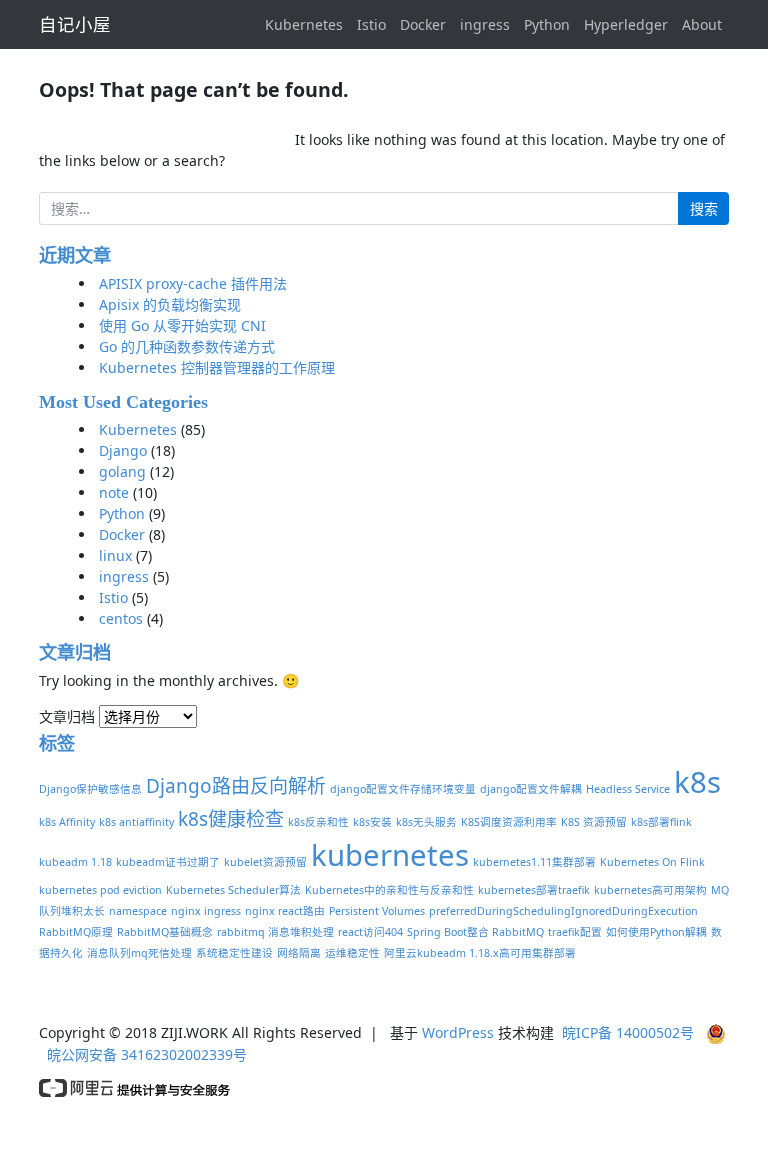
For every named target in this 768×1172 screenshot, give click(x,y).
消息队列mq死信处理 (139, 953)
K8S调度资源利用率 (509, 822)
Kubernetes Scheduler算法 (233, 890)
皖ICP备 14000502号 (628, 1032)
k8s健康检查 (231, 819)
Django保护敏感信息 (90, 789)
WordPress (458, 1032)
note (114, 492)
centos (121, 618)
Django (123, 450)
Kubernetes (304, 24)
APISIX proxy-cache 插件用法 (193, 283)
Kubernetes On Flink (652, 862)
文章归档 (67, 716)
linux (115, 555)
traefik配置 (575, 932)
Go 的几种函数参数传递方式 (187, 346)
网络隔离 (299, 953)
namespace (138, 911)
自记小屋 (75, 24)
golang (122, 471)
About (702, 24)
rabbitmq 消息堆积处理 (275, 932)
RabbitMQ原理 (76, 932)
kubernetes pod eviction (100, 890)
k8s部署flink (661, 822)
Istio (371, 24)
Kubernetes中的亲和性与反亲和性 (389, 890)
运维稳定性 (352, 953)
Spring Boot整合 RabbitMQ (475, 932)
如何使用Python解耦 (656, 932)
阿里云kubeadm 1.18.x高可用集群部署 (480, 953)
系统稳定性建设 (234, 953)
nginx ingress (206, 911)
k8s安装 (372, 822)
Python (547, 24)
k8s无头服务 (426, 822)
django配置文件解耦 (531, 789)
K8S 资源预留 (594, 822)
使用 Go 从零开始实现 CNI (182, 325)
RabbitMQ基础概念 (165, 932)
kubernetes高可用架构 (650, 890)
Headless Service (628, 789)
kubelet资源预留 (265, 862)
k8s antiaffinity (136, 822)
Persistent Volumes (377, 911)
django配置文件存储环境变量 (403, 789)
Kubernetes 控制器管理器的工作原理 (217, 367)
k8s (697, 782)
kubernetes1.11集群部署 (534, 862)
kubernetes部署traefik (534, 890)
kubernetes (390, 855)
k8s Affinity (67, 822)
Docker (423, 24)
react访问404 (370, 932)
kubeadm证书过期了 (168, 862)
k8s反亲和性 (318, 822)
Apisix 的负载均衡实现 (170, 304)
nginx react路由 (285, 911)
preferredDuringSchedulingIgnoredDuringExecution (563, 911)
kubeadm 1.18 (75, 862)
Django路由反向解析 (236, 786)
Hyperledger (626, 24)
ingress (485, 24)
